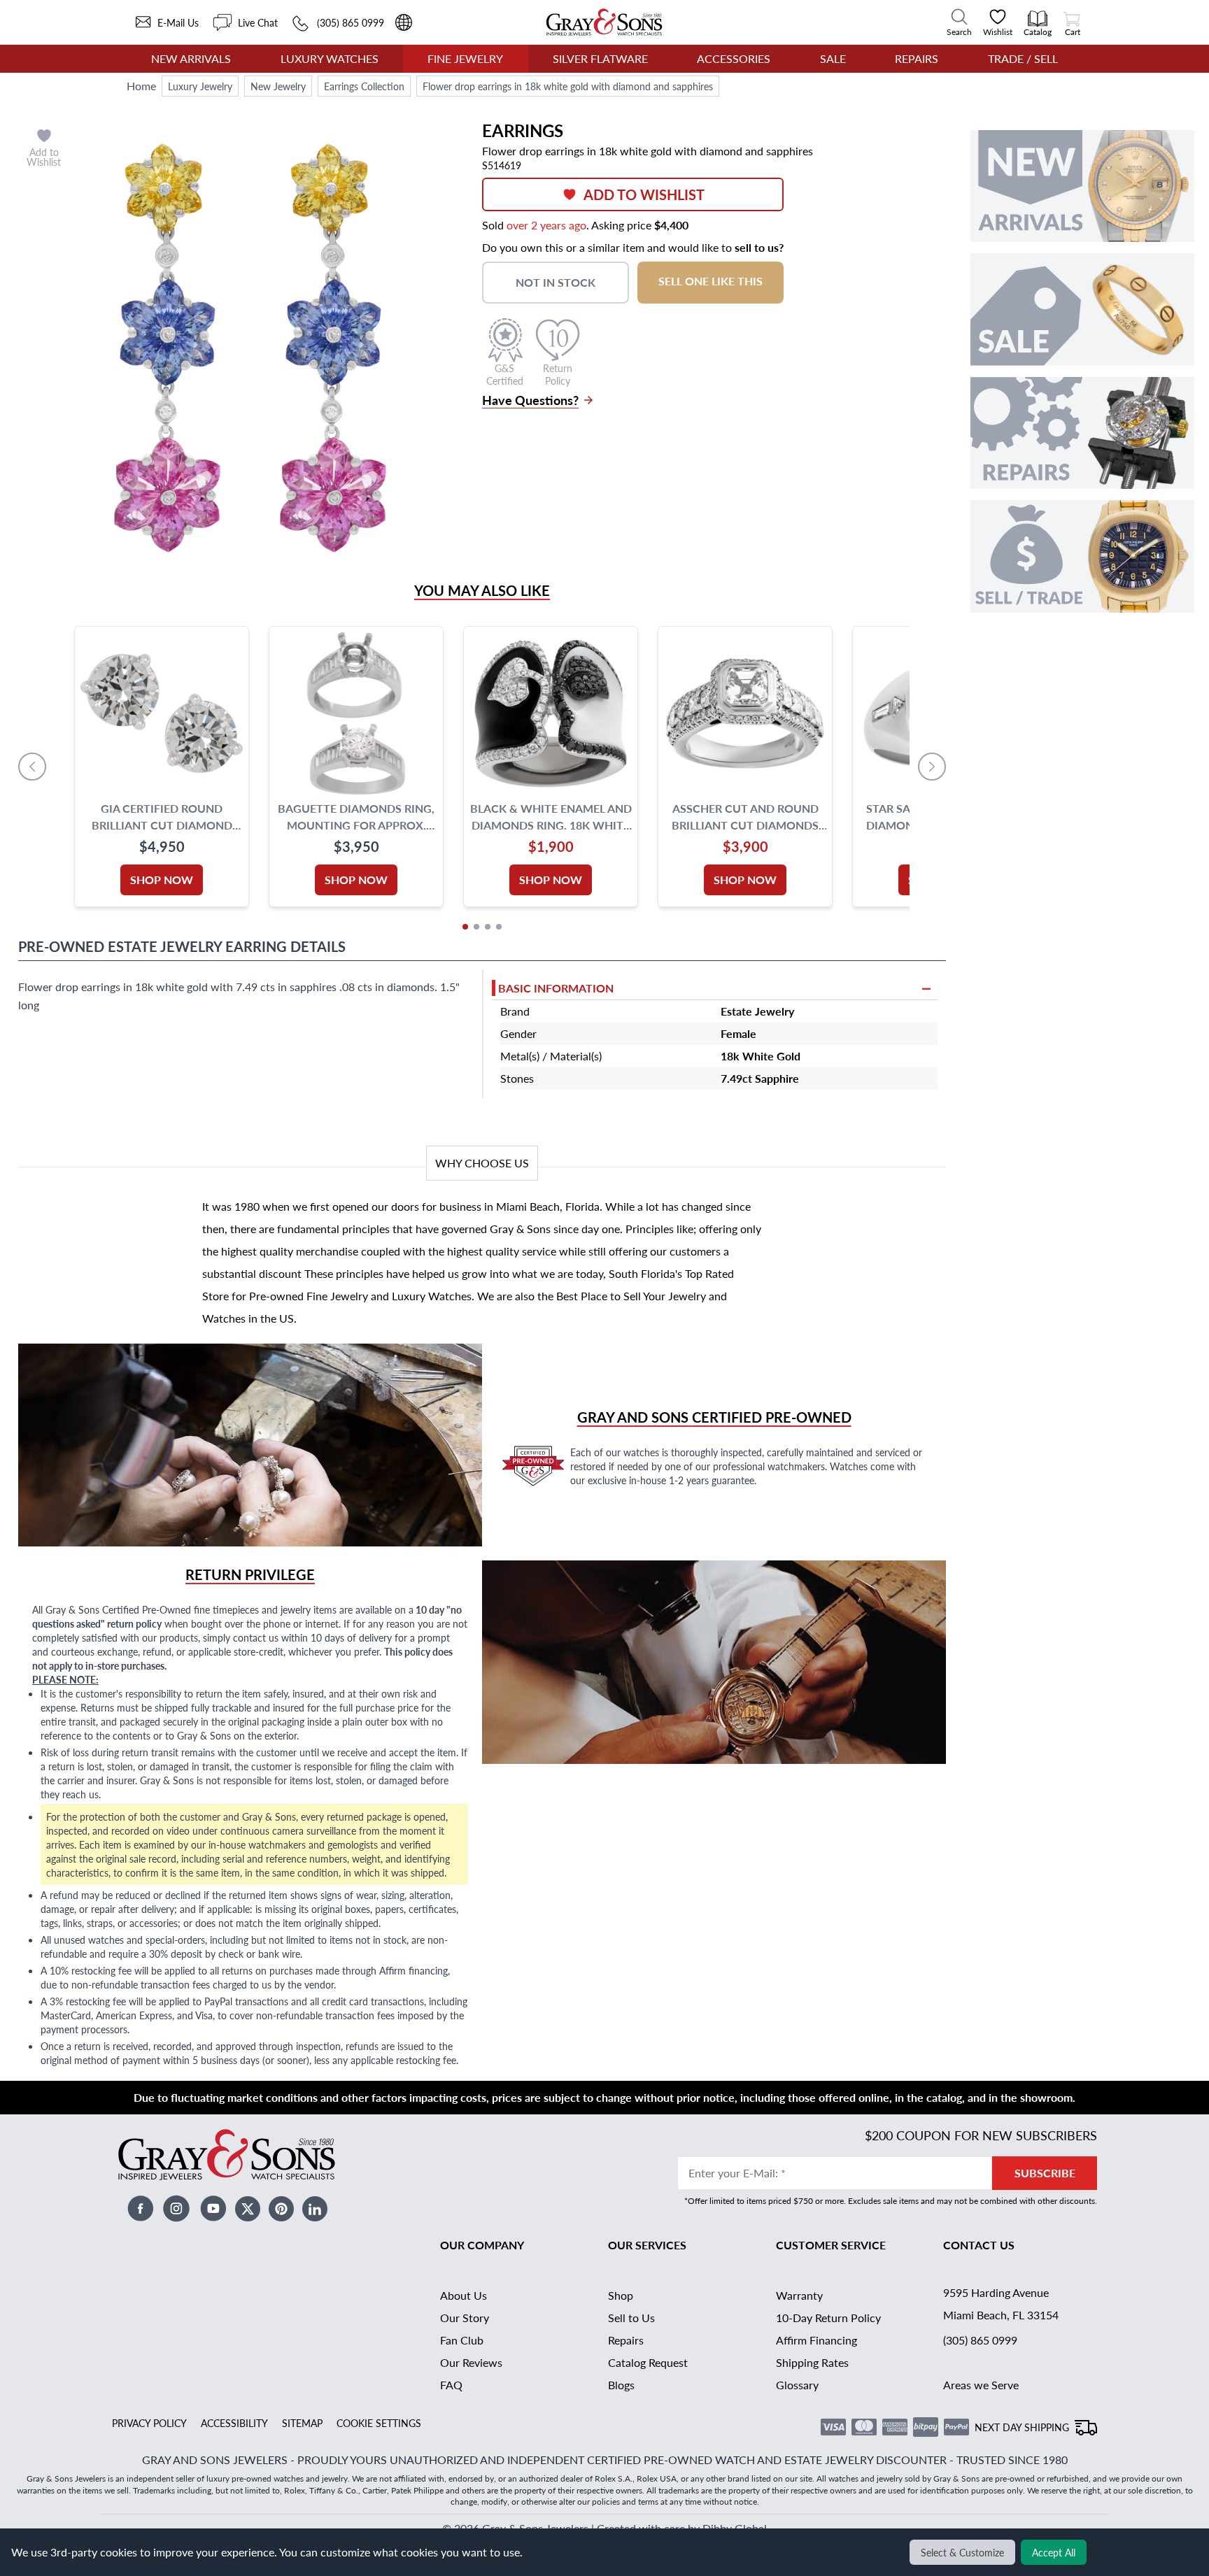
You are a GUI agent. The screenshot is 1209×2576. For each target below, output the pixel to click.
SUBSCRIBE (1045, 2173)
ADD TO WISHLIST (644, 194)
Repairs (917, 58)
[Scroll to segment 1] (465, 927)
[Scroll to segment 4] (499, 927)
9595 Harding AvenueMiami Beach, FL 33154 (1001, 2304)
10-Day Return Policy (828, 2318)
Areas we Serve (981, 2385)
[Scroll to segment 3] (488, 927)
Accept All (1054, 2552)
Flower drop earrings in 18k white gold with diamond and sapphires (568, 86)
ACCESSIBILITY (234, 2423)
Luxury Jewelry (200, 86)
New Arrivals (191, 58)
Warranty (799, 2295)
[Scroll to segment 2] (476, 927)
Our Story (465, 2318)
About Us (464, 2295)
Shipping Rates (812, 2362)
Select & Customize (962, 2552)
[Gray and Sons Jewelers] (604, 22)
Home (141, 86)
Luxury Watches (330, 58)
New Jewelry (278, 86)
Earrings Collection (364, 86)
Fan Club (462, 2340)
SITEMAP (302, 2423)
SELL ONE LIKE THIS (710, 281)
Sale (833, 58)
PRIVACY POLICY (149, 2423)
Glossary (797, 2385)
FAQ (451, 2385)
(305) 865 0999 (980, 2340)
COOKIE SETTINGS (379, 2423)
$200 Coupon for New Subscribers (981, 2135)
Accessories (734, 58)
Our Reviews (471, 2362)
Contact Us (979, 2245)
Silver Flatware (600, 58)
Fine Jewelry (465, 58)
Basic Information (556, 988)
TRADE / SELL (1023, 58)
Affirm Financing (816, 2340)
